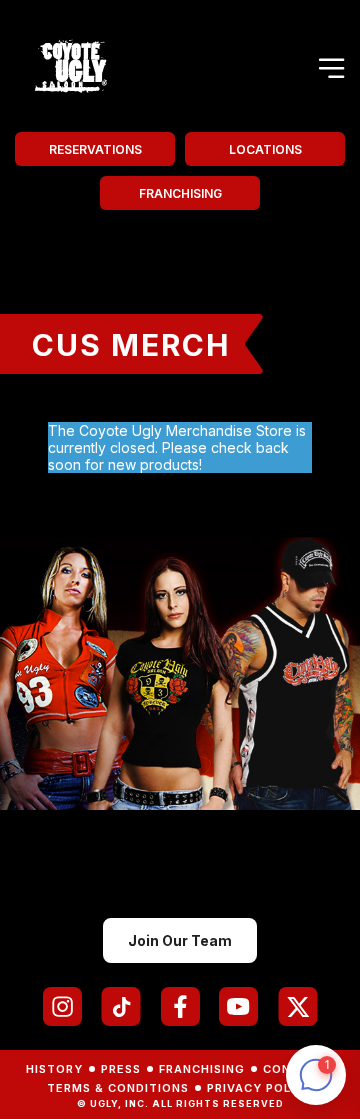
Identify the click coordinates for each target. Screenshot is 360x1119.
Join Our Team (180, 940)
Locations (265, 149)
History (54, 1069)
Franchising (180, 193)
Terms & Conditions (118, 1088)
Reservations (95, 149)
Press (121, 1069)
